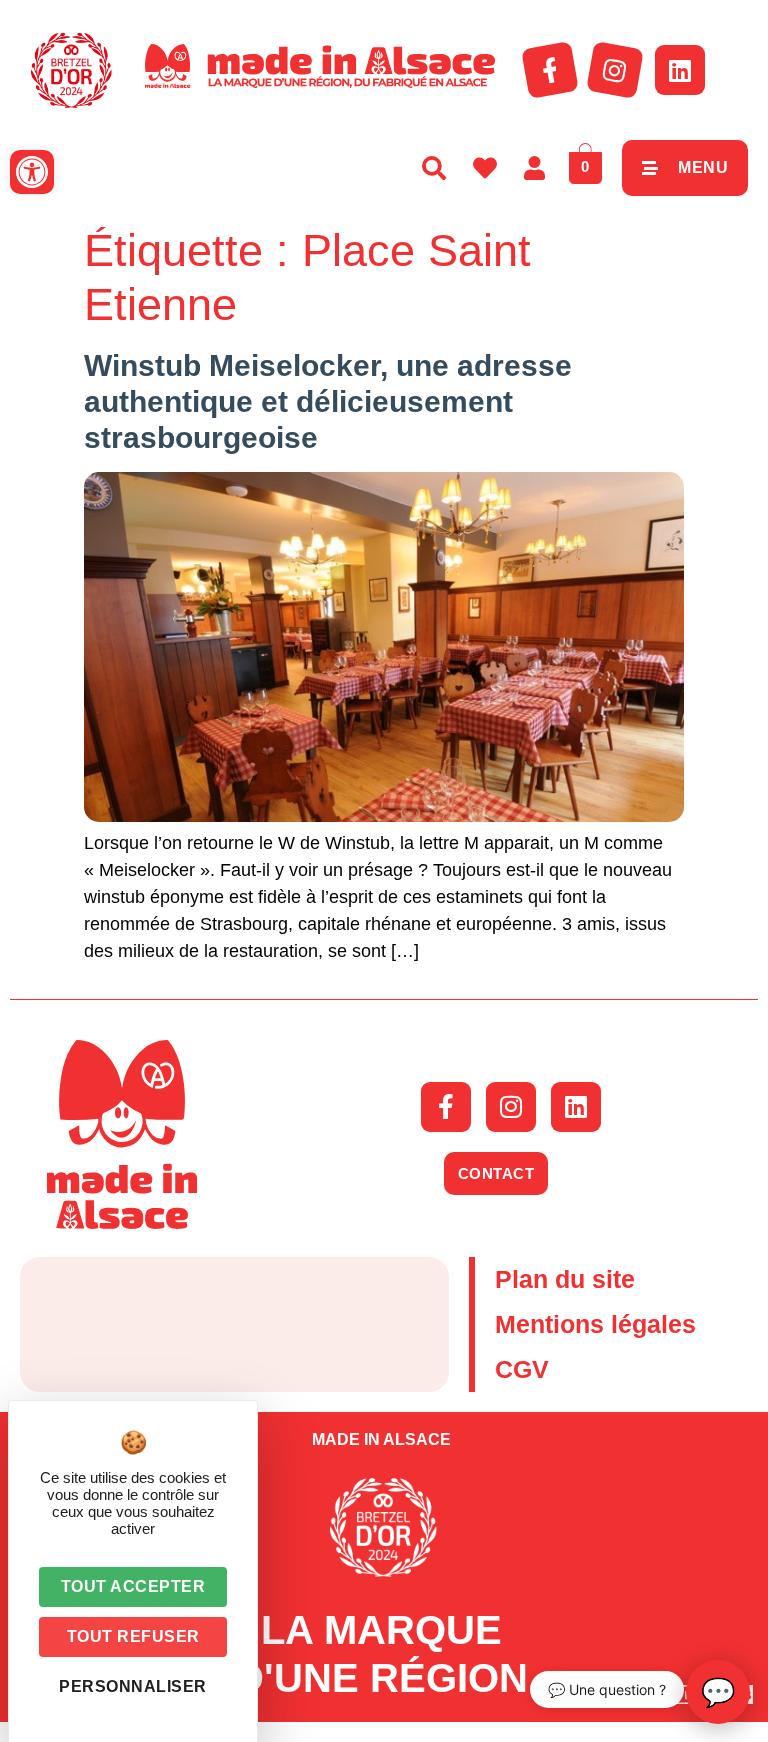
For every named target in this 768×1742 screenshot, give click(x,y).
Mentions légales (595, 1324)
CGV (522, 1369)
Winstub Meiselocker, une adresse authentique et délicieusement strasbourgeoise (328, 401)
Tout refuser (133, 1636)
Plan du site (565, 1279)
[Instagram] (615, 70)
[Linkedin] (680, 70)
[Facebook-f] (550, 70)
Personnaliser (133, 1686)
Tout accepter (133, 1586)
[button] (32, 172)
